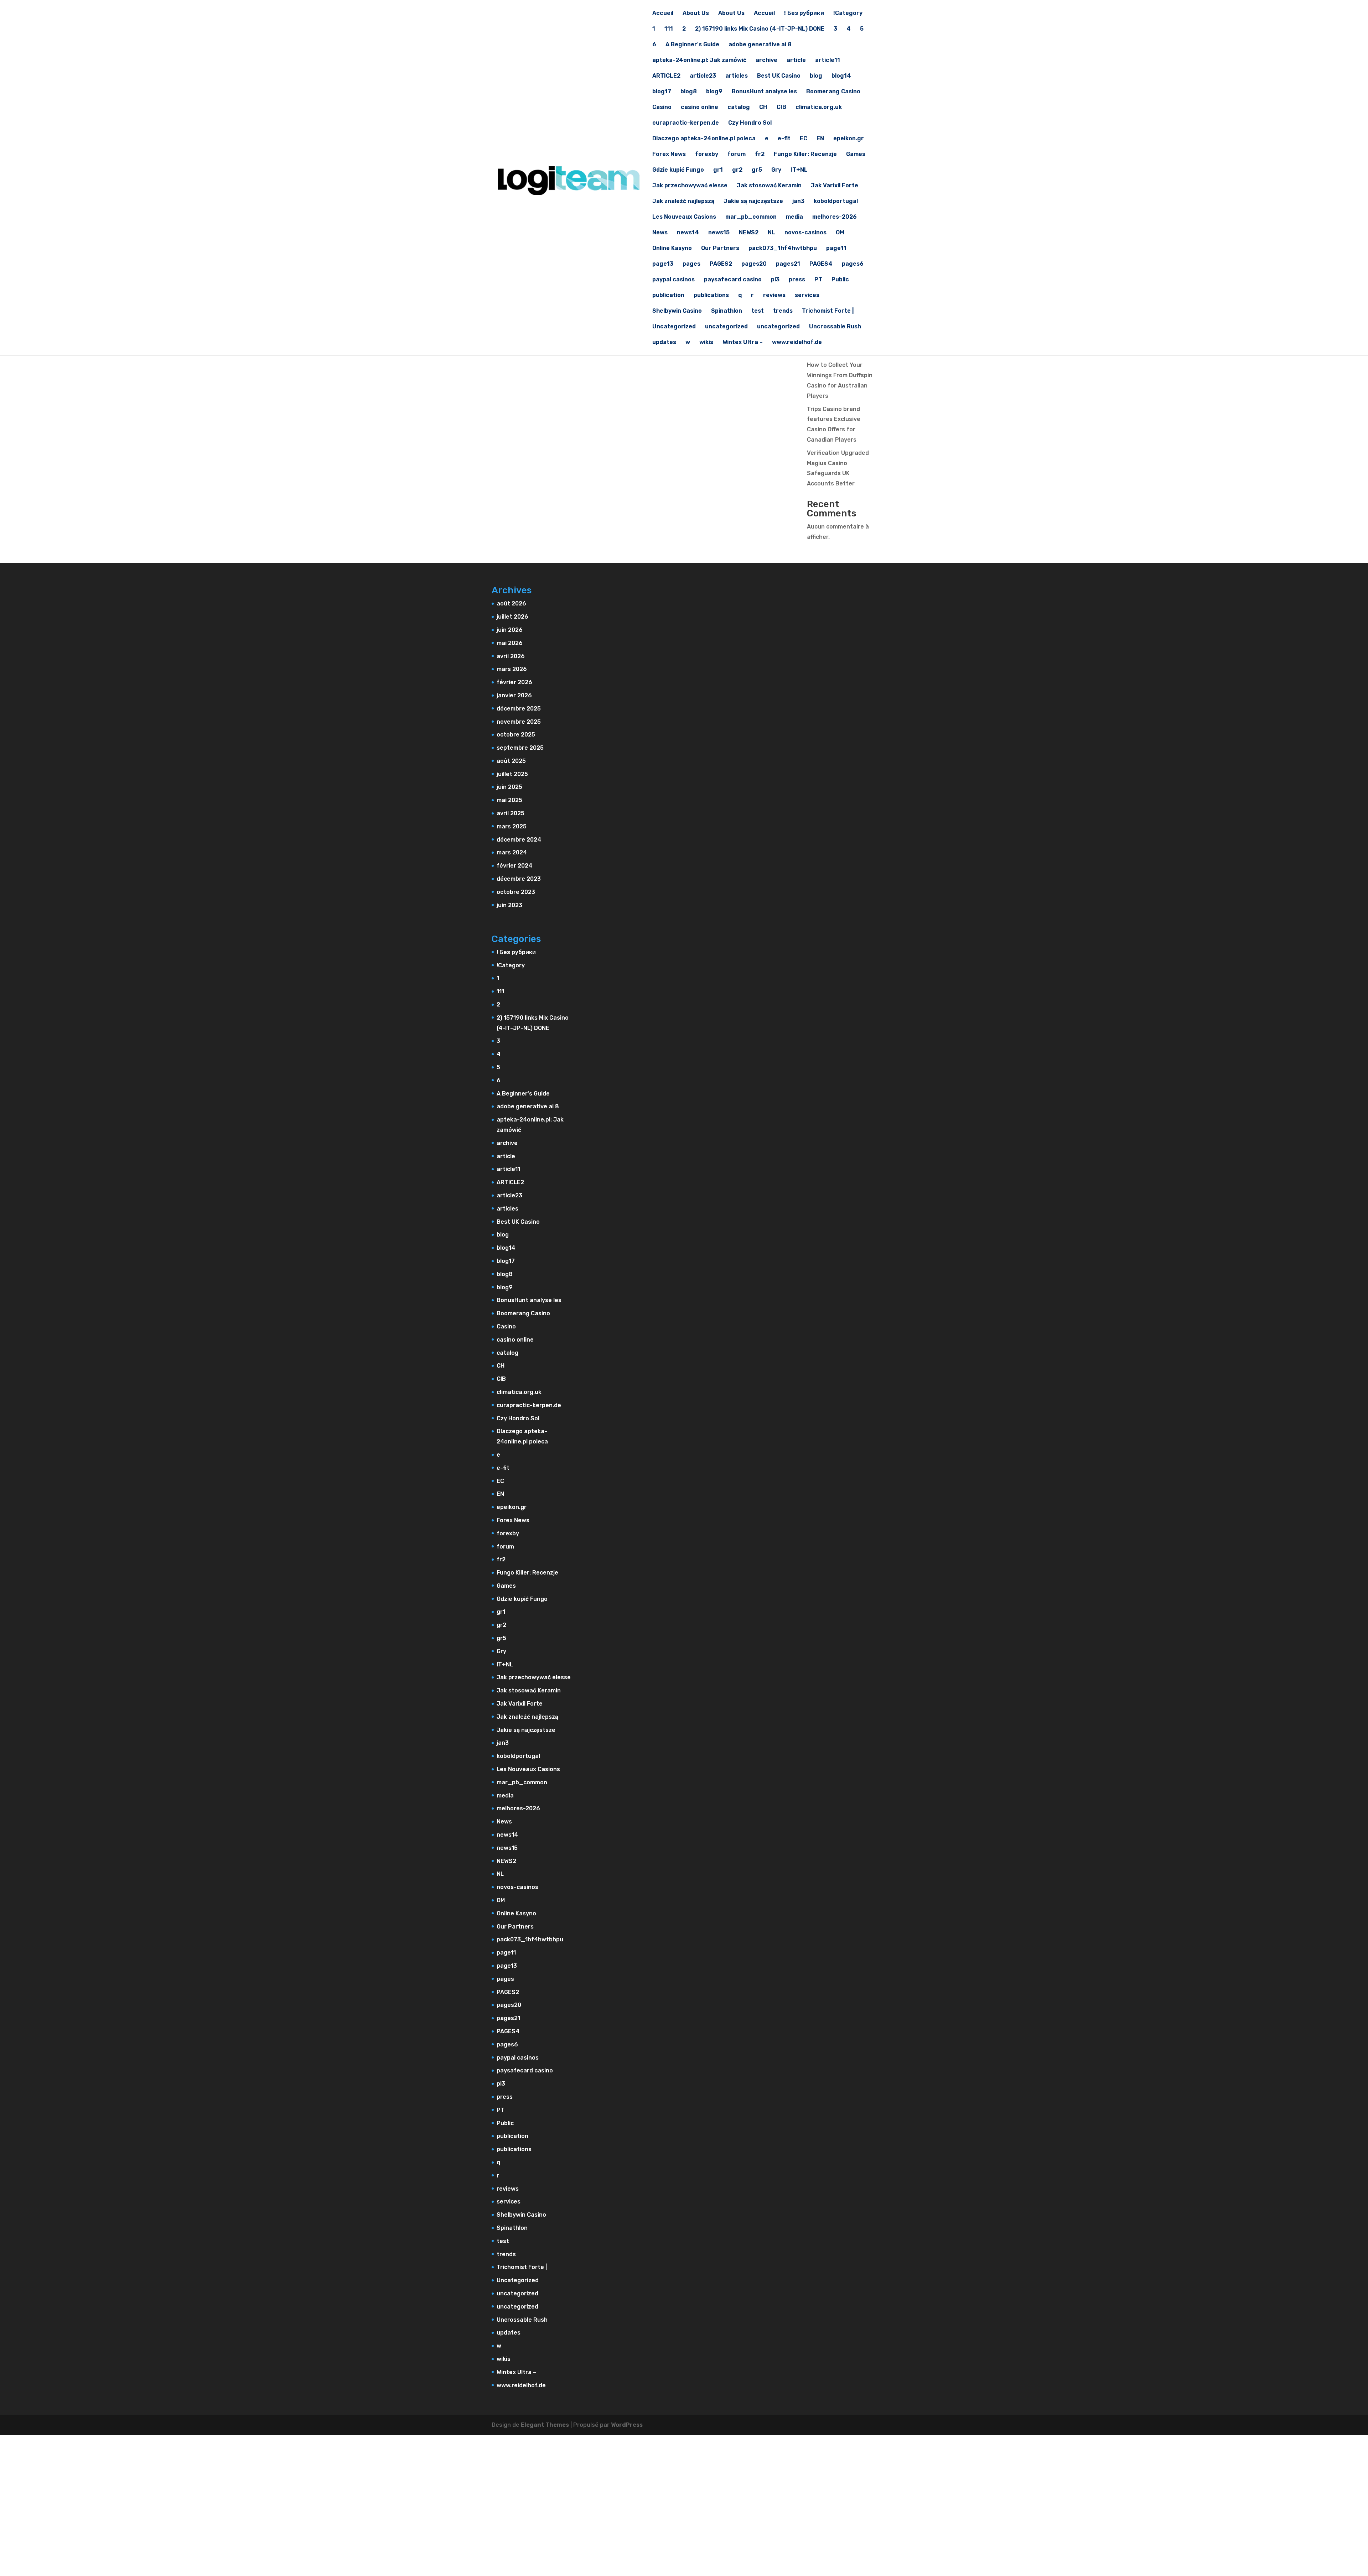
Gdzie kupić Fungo (678, 170)
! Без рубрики (804, 14)
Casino (662, 108)
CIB (781, 108)
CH (763, 108)
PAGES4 (821, 264)
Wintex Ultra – (743, 343)
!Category (848, 14)
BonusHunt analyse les (764, 92)
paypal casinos (673, 280)
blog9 (714, 92)
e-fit (784, 139)
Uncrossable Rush (835, 327)
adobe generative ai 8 (760, 45)
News (660, 233)
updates (664, 343)
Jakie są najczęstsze (753, 202)
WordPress (627, 2425)
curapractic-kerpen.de (686, 123)
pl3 (775, 280)
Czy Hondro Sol (750, 123)
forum (737, 155)
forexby (707, 155)
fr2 (760, 155)
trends (783, 311)
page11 (836, 249)
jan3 (798, 202)
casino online (699, 108)
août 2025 (511, 761)
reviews (774, 296)
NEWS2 (749, 233)
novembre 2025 (519, 722)
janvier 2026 (514, 695)
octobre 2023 (516, 892)
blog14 (841, 76)
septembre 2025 (520, 748)
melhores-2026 (835, 217)
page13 (663, 264)
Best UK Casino (779, 76)
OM (840, 233)
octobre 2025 (516, 735)
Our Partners (720, 249)
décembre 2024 (519, 840)
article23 (703, 76)
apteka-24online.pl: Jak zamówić (699, 61)
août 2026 (511, 603)
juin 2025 (509, 787)
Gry (776, 170)
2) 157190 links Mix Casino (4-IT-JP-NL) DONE (760, 29)
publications (711, 296)
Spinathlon (727, 311)
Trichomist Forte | (828, 311)
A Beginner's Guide (692, 45)
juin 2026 (510, 630)
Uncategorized (674, 327)
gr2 (737, 170)
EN (820, 139)
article (796, 61)
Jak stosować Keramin (769, 186)
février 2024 (514, 866)
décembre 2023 (519, 879)
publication (668, 296)
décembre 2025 (519, 709)
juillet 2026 (512, 617)
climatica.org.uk (819, 108)
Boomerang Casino (833, 92)
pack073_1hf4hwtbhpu (783, 249)
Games (856, 155)
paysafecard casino (733, 280)
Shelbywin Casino (677, 311)
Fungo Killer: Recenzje (805, 155)
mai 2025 (509, 800)
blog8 (689, 92)
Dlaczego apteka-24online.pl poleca (704, 139)
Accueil (663, 14)
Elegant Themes (545, 2425)
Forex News (669, 155)
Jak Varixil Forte (835, 186)
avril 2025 (511, 813)
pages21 (788, 264)
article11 (828, 61)
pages (691, 264)
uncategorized (726, 327)
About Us (696, 14)
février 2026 (514, 682)
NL (771, 233)
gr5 (757, 170)
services (807, 296)
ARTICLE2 (666, 76)
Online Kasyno (672, 249)
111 (669, 29)
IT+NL (799, 170)
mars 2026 (512, 669)
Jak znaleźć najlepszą (683, 202)
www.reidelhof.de (797, 343)
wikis (706, 343)
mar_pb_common (751, 217)
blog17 (662, 92)
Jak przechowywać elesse (690, 186)
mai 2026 (510, 643)
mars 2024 (512, 852)
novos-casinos (805, 233)
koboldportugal (836, 202)
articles (737, 76)
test (758, 311)
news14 (688, 233)
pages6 (853, 264)
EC (804, 139)
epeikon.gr (849, 139)
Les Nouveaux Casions (684, 217)
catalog (739, 108)
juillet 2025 (512, 774)
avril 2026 (511, 656)
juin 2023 (509, 905)
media (794, 217)
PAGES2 (721, 264)
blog (816, 76)
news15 (719, 233)
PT (818, 280)
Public (840, 280)
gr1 (718, 170)
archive (766, 61)
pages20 (754, 264)
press (797, 280)
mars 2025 (512, 826)
